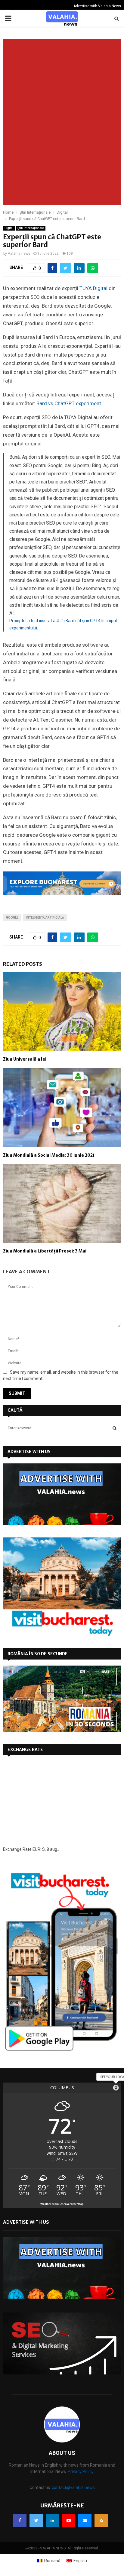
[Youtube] (69, 2520)
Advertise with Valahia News (97, 6)
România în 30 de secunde (38, 1654)
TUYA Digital (93, 288)
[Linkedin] (52, 2520)
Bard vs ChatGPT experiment (69, 403)
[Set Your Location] (116, 2088)
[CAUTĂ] (115, 1428)
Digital (9, 228)
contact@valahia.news (73, 2487)
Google (12, 918)
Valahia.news (19, 254)
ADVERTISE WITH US (29, 1452)
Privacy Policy (81, 2471)
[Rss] (101, 2520)
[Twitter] (36, 2520)
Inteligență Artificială (45, 918)
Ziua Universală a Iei (25, 1059)
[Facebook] (20, 2520)
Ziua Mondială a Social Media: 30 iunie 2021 (49, 1155)
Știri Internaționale (31, 228)
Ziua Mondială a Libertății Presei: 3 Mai (45, 1251)
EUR (36, 1849)
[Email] (85, 2520)
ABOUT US (62, 2453)
